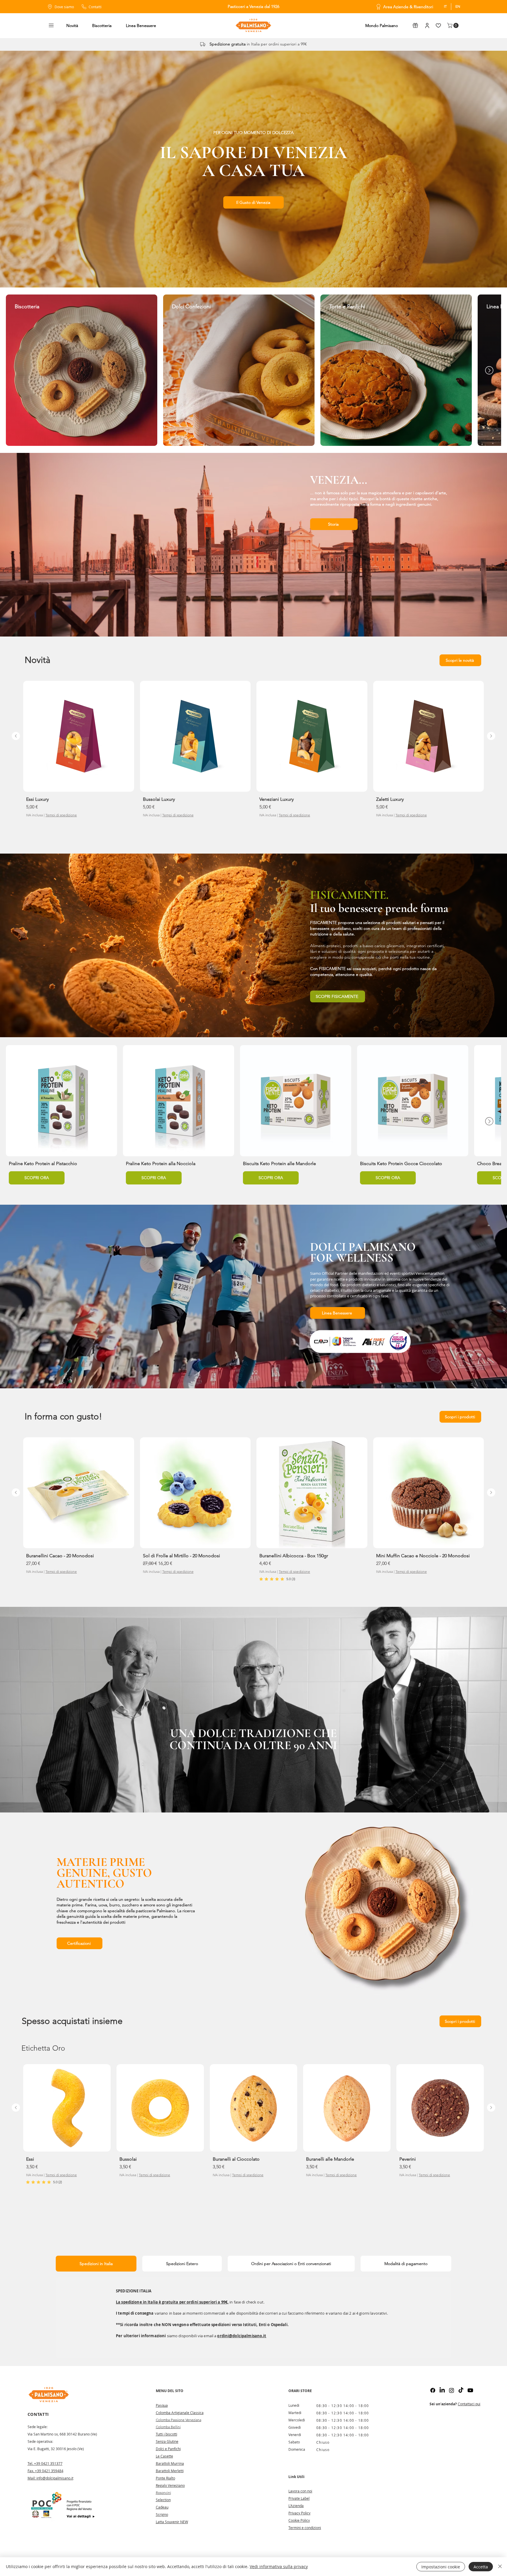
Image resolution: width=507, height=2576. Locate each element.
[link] (277, 1579)
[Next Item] (489, 370)
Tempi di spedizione (61, 815)
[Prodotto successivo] (491, 736)
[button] (51, 25)
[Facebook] (433, 2390)
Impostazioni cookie (441, 2567)
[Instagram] (452, 2390)
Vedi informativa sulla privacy (279, 2566)
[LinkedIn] (442, 2390)
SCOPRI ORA (37, 1178)
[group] (253, 755)
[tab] (96, 2264)
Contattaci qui (469, 2404)
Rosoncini (163, 2493)
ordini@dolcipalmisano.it (242, 2336)
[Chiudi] (500, 2567)
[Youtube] (470, 2390)
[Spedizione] (203, 44)
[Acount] (427, 25)
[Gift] (415, 25)
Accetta (481, 2567)
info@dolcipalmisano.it (55, 2478)
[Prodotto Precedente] (16, 736)
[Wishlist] (438, 25)
